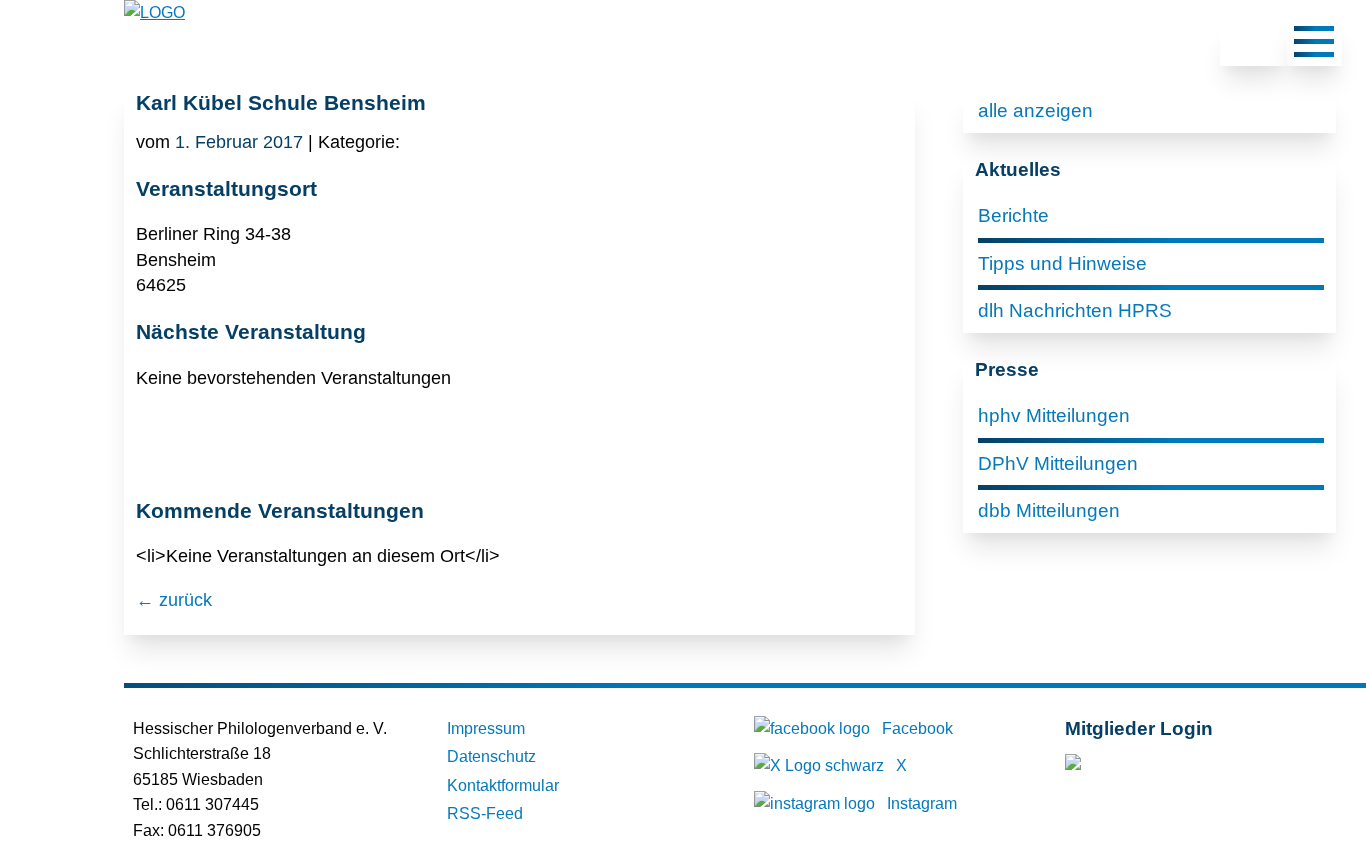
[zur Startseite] (154, 12)
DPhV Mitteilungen (1058, 463)
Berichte (1013, 215)
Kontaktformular (503, 785)
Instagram (922, 803)
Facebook (917, 728)
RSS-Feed (485, 813)
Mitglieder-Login (1173, 766)
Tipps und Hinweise (1062, 263)
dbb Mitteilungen (1049, 510)
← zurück (174, 600)
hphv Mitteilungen (1054, 415)
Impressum (486, 728)
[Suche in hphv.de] (1253, 45)
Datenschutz (491, 756)
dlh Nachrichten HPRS (1075, 310)
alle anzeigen (1035, 110)
